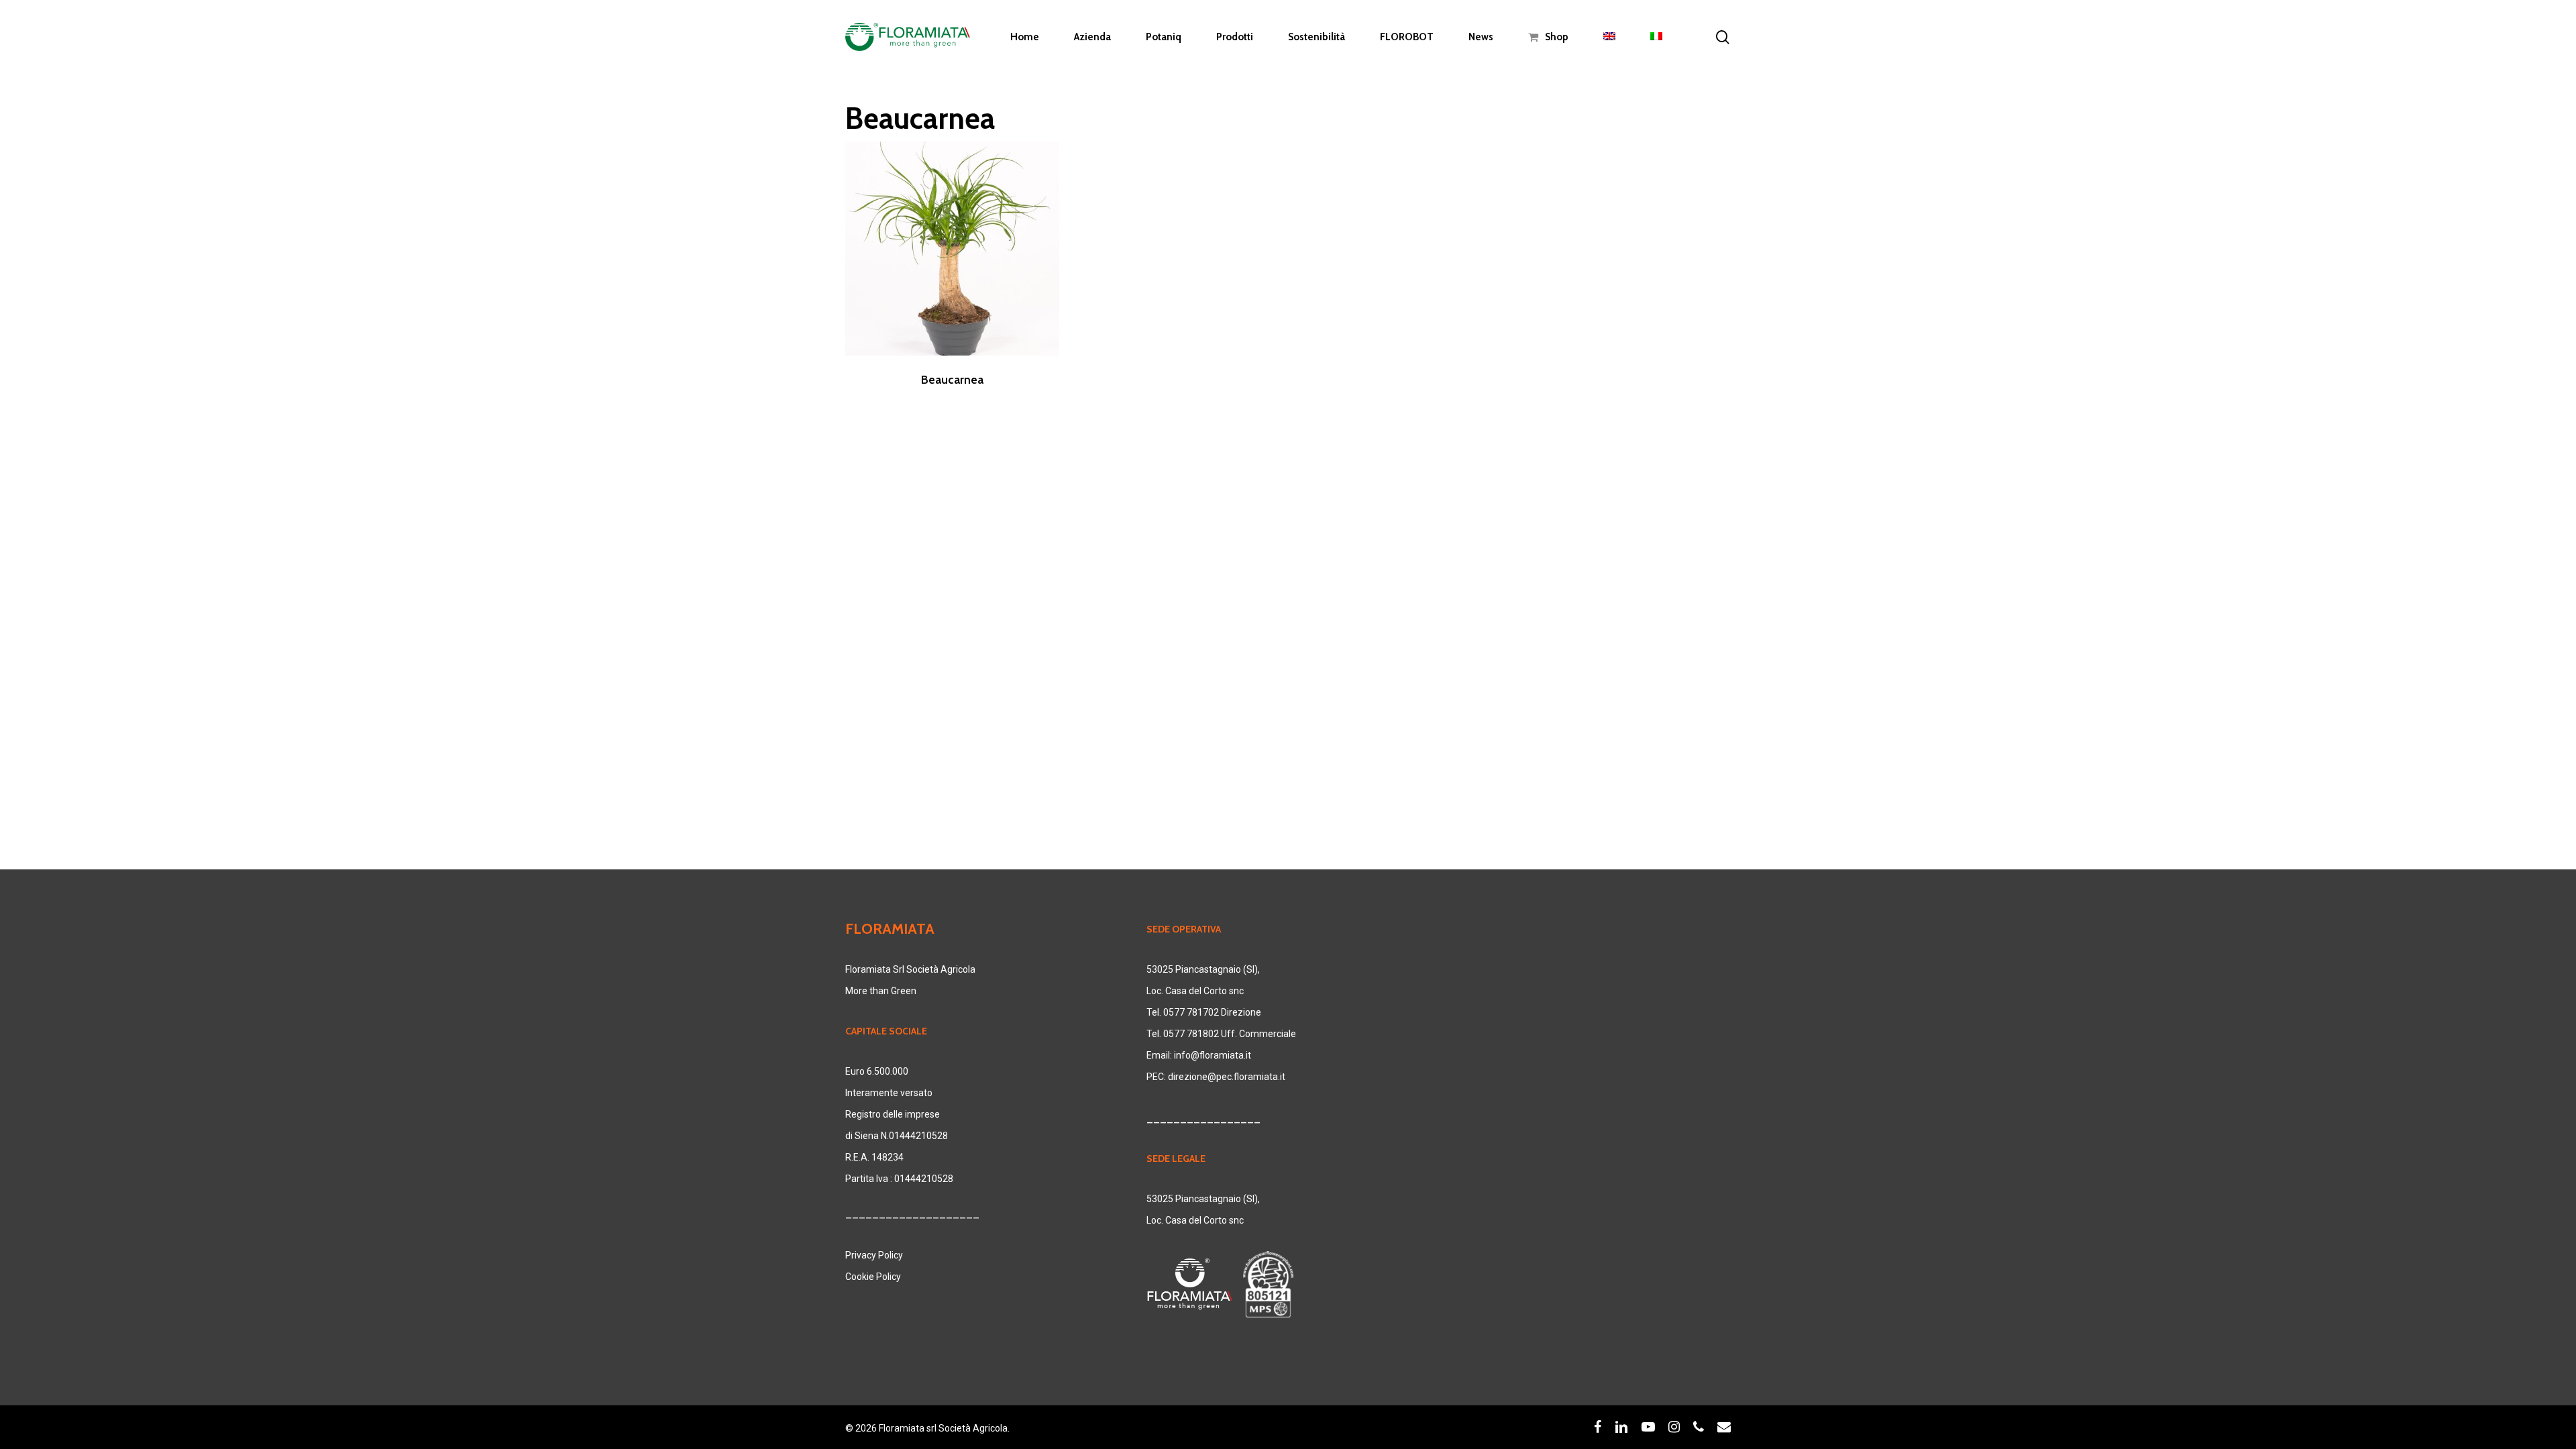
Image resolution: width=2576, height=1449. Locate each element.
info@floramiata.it (1213, 1055)
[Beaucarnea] (952, 249)
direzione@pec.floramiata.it (1227, 1077)
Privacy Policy (874, 1255)
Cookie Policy (873, 1277)
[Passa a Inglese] (1609, 37)
